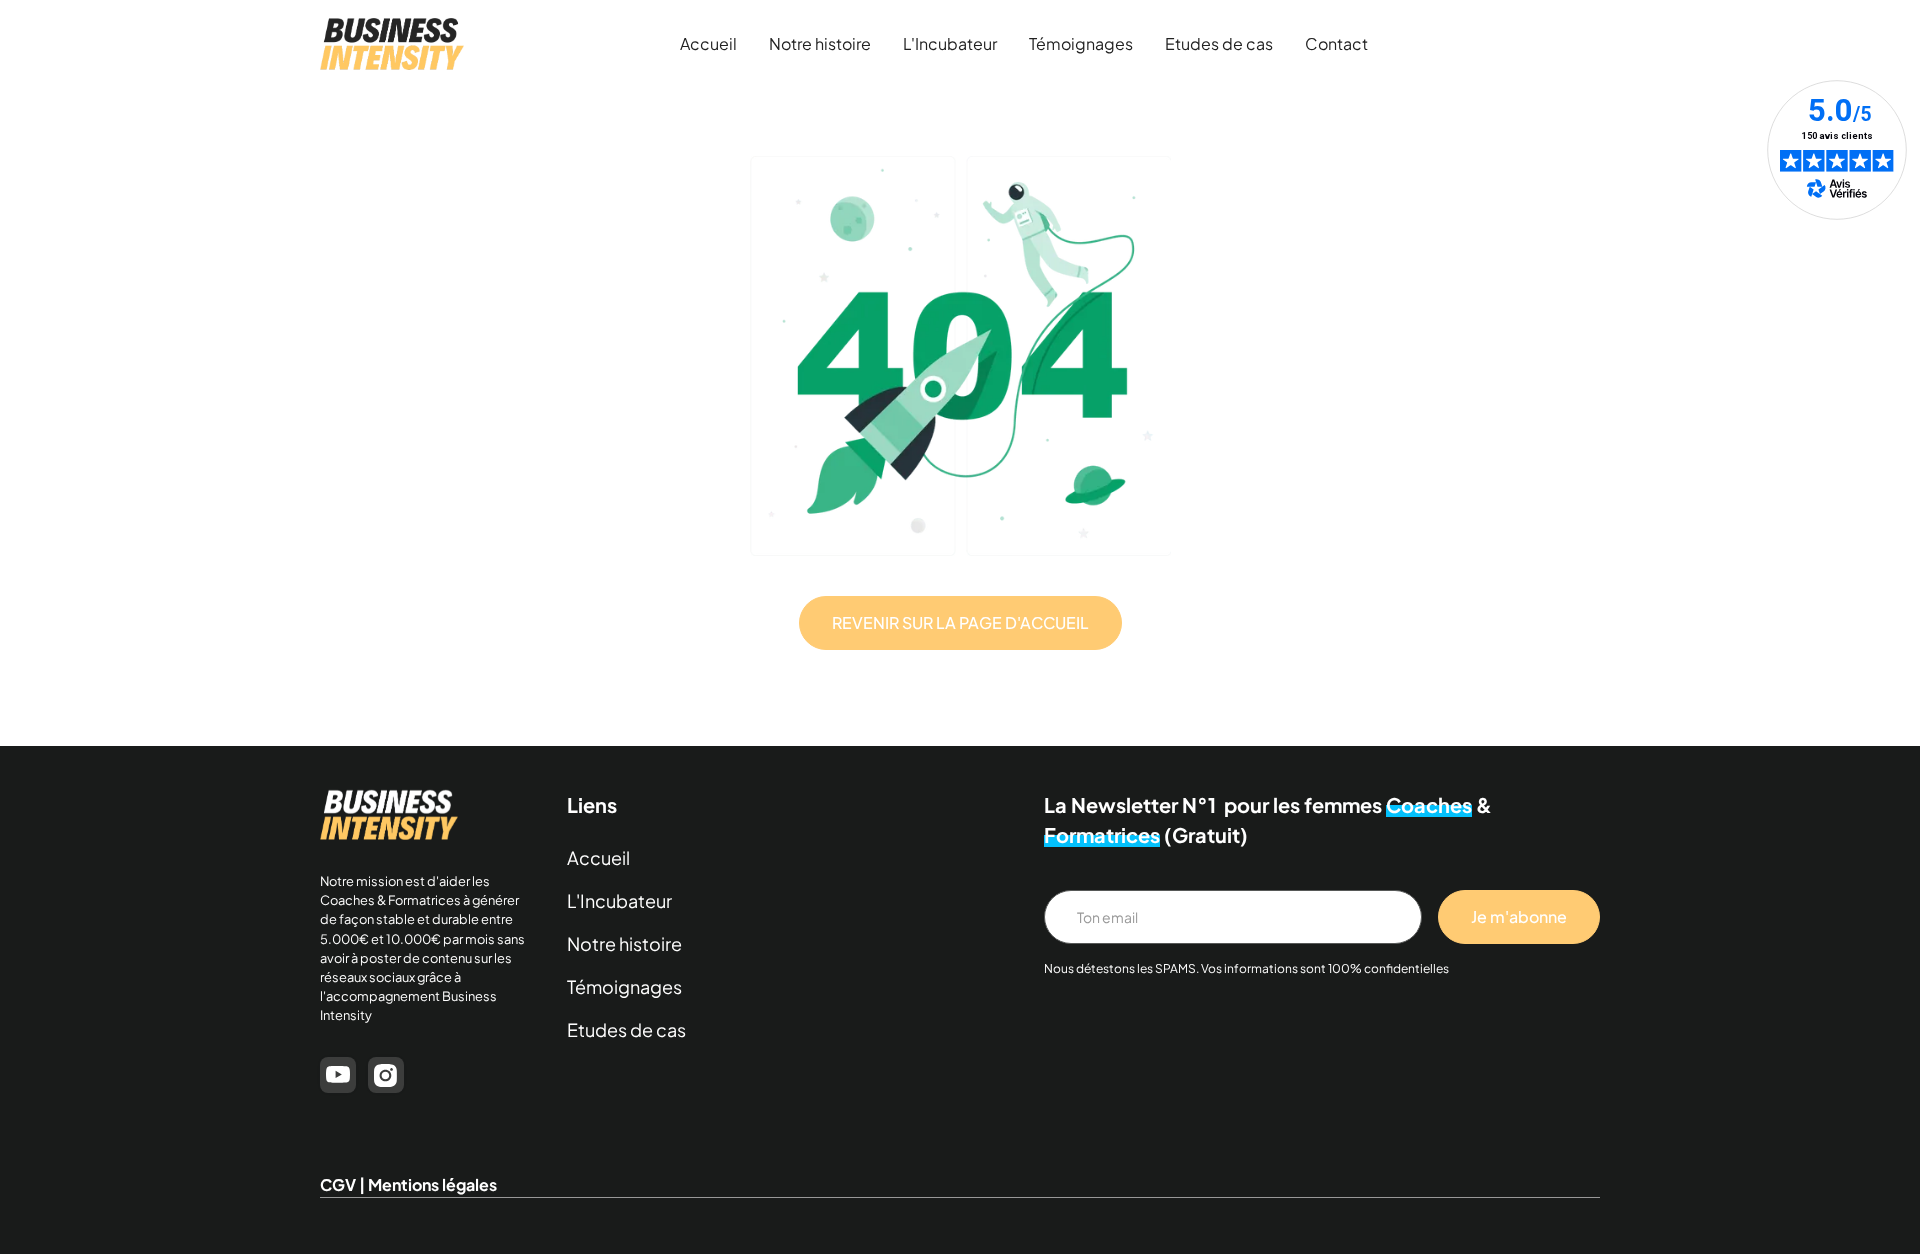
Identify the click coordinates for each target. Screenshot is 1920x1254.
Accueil (708, 43)
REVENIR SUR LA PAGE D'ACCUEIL (960, 622)
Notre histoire (820, 43)
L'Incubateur (950, 43)
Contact (1336, 43)
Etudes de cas (1219, 43)
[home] (392, 44)
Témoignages (1081, 43)
